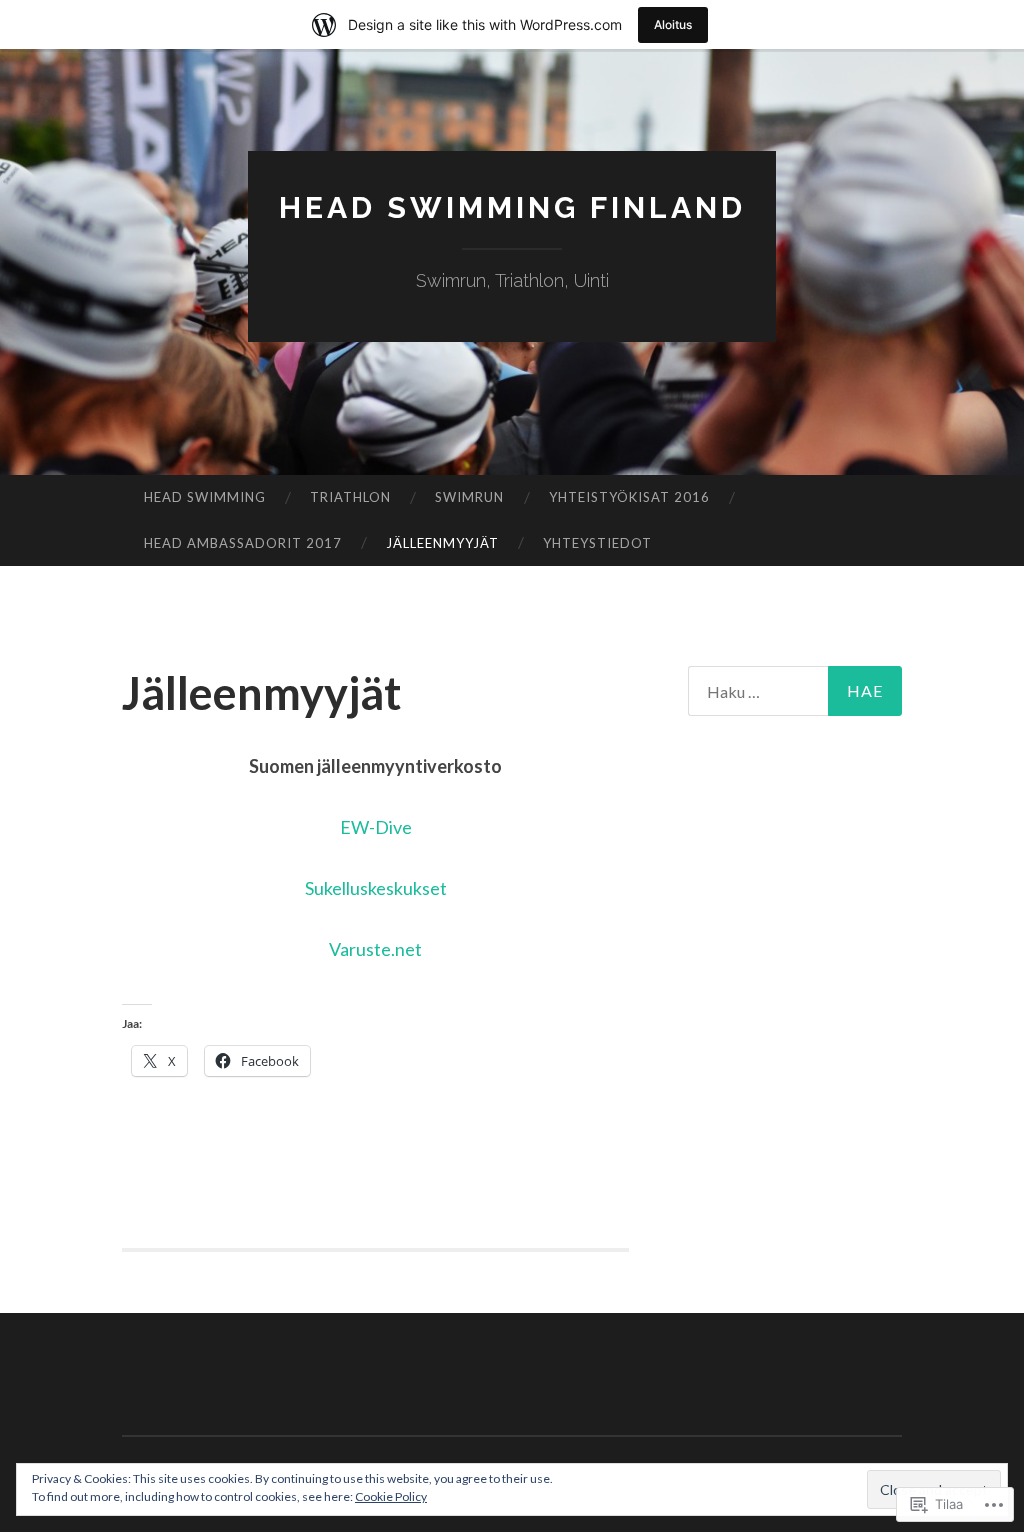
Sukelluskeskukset (376, 888)
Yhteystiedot (597, 543)
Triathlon (350, 497)
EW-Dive (376, 827)
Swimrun (469, 497)
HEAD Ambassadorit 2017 (243, 543)
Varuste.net (375, 949)
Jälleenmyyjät (442, 543)
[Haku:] (795, 691)
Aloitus (673, 24)
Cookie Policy (391, 1496)
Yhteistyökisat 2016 (629, 497)
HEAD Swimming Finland (512, 207)
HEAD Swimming (205, 497)
